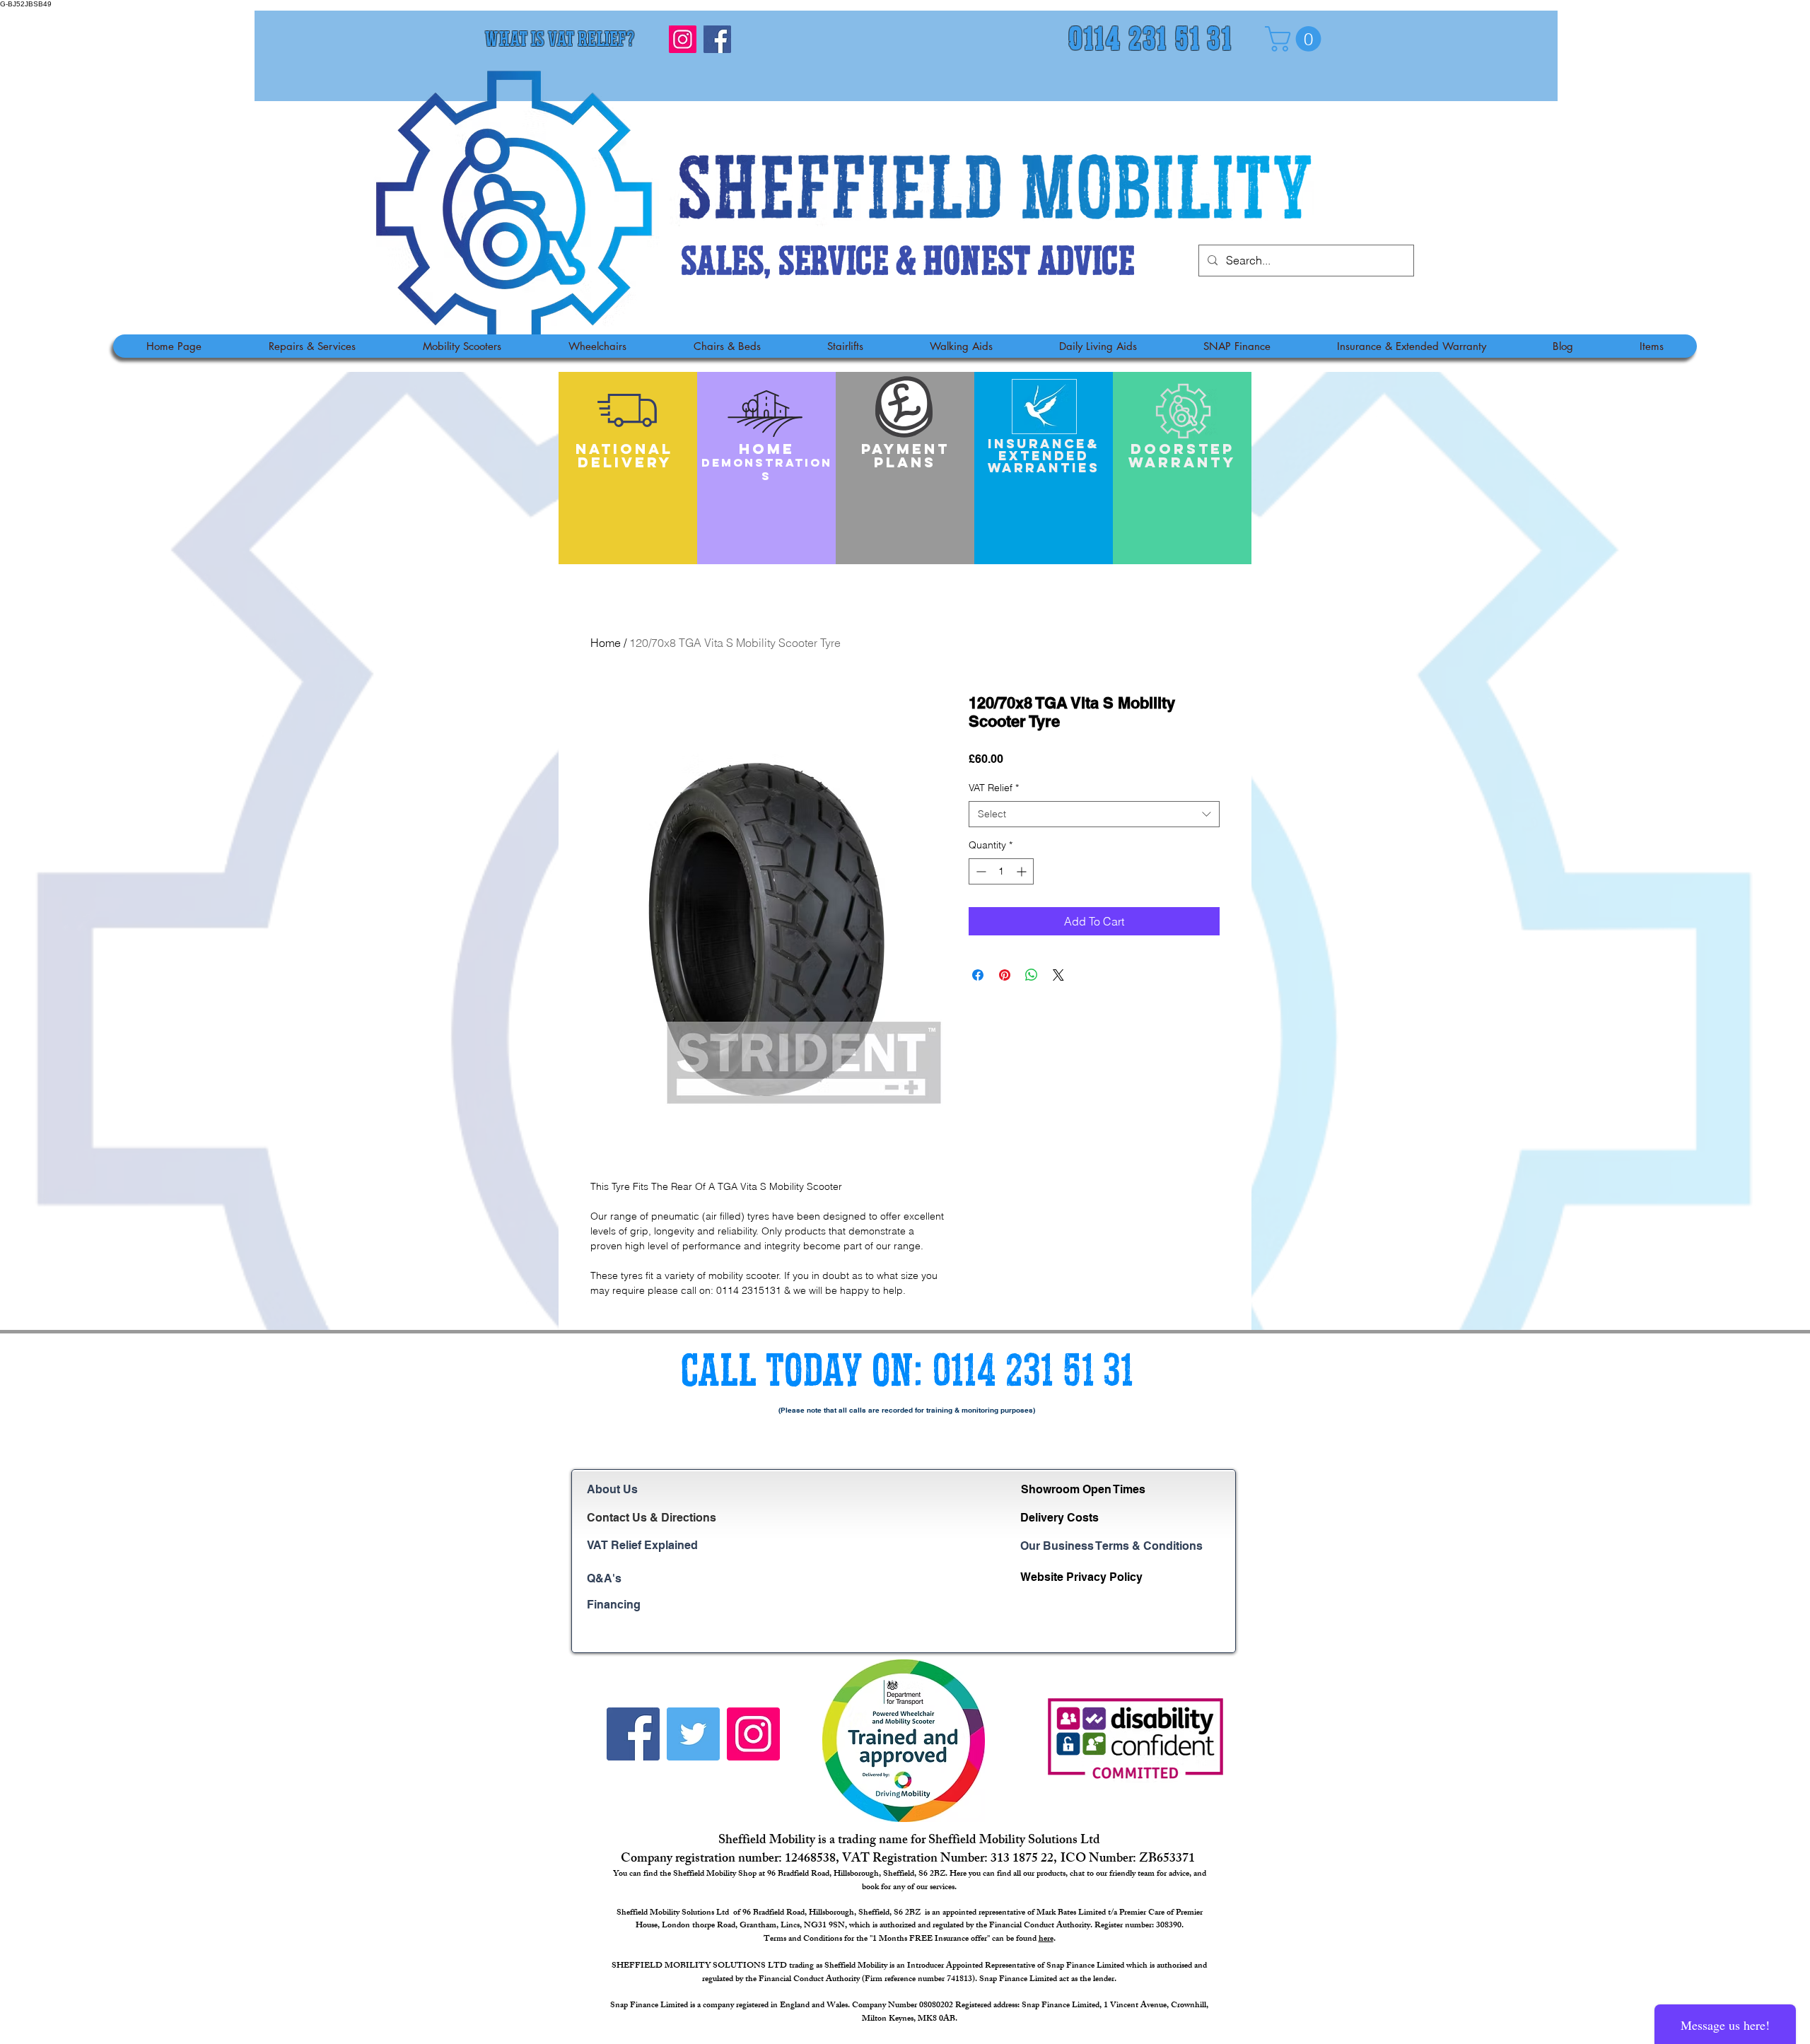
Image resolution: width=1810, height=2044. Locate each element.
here (1046, 1939)
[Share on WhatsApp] (1032, 975)
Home (606, 643)
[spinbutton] (1001, 871)
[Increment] (1023, 871)
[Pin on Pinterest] (1005, 975)
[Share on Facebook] (978, 975)
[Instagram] (683, 39)
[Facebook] (717, 39)
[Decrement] (980, 871)
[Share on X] (1058, 975)
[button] (1296, 39)
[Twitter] (693, 1734)
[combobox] (1094, 814)
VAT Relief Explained (642, 1545)
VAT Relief (994, 788)
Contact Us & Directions (652, 1518)
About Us (612, 1489)
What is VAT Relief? (560, 41)
